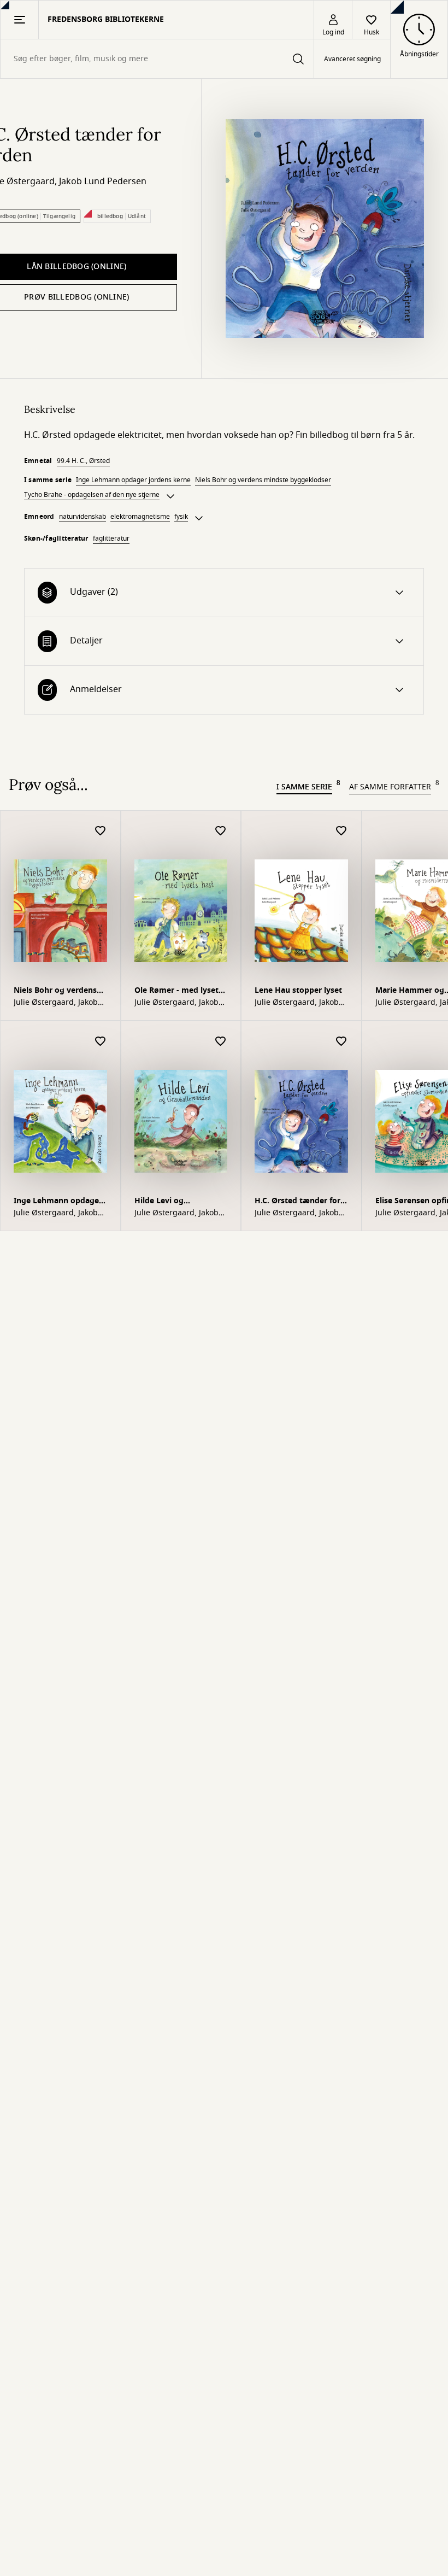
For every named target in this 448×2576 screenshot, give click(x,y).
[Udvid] (170, 496)
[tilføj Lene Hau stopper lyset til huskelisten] (341, 831)
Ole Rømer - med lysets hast (178, 991)
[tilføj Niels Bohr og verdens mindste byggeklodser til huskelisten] (101, 831)
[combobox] (157, 59)
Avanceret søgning (352, 59)
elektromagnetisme (140, 517)
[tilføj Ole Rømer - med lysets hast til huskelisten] (221, 831)
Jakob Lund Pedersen (103, 182)
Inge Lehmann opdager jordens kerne (133, 480)
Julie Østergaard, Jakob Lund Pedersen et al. (56, 1003)
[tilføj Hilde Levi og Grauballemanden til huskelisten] (221, 1042)
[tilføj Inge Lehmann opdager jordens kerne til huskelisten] (101, 1042)
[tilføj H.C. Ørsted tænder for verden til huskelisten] (341, 1042)
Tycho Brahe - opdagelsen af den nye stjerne (92, 495)
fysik (181, 517)
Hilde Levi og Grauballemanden (168, 1202)
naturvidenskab (82, 517)
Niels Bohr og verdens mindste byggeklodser (263, 480)
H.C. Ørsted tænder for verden (297, 1202)
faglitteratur (111, 538)
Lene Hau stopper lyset (298, 990)
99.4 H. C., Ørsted (83, 461)
